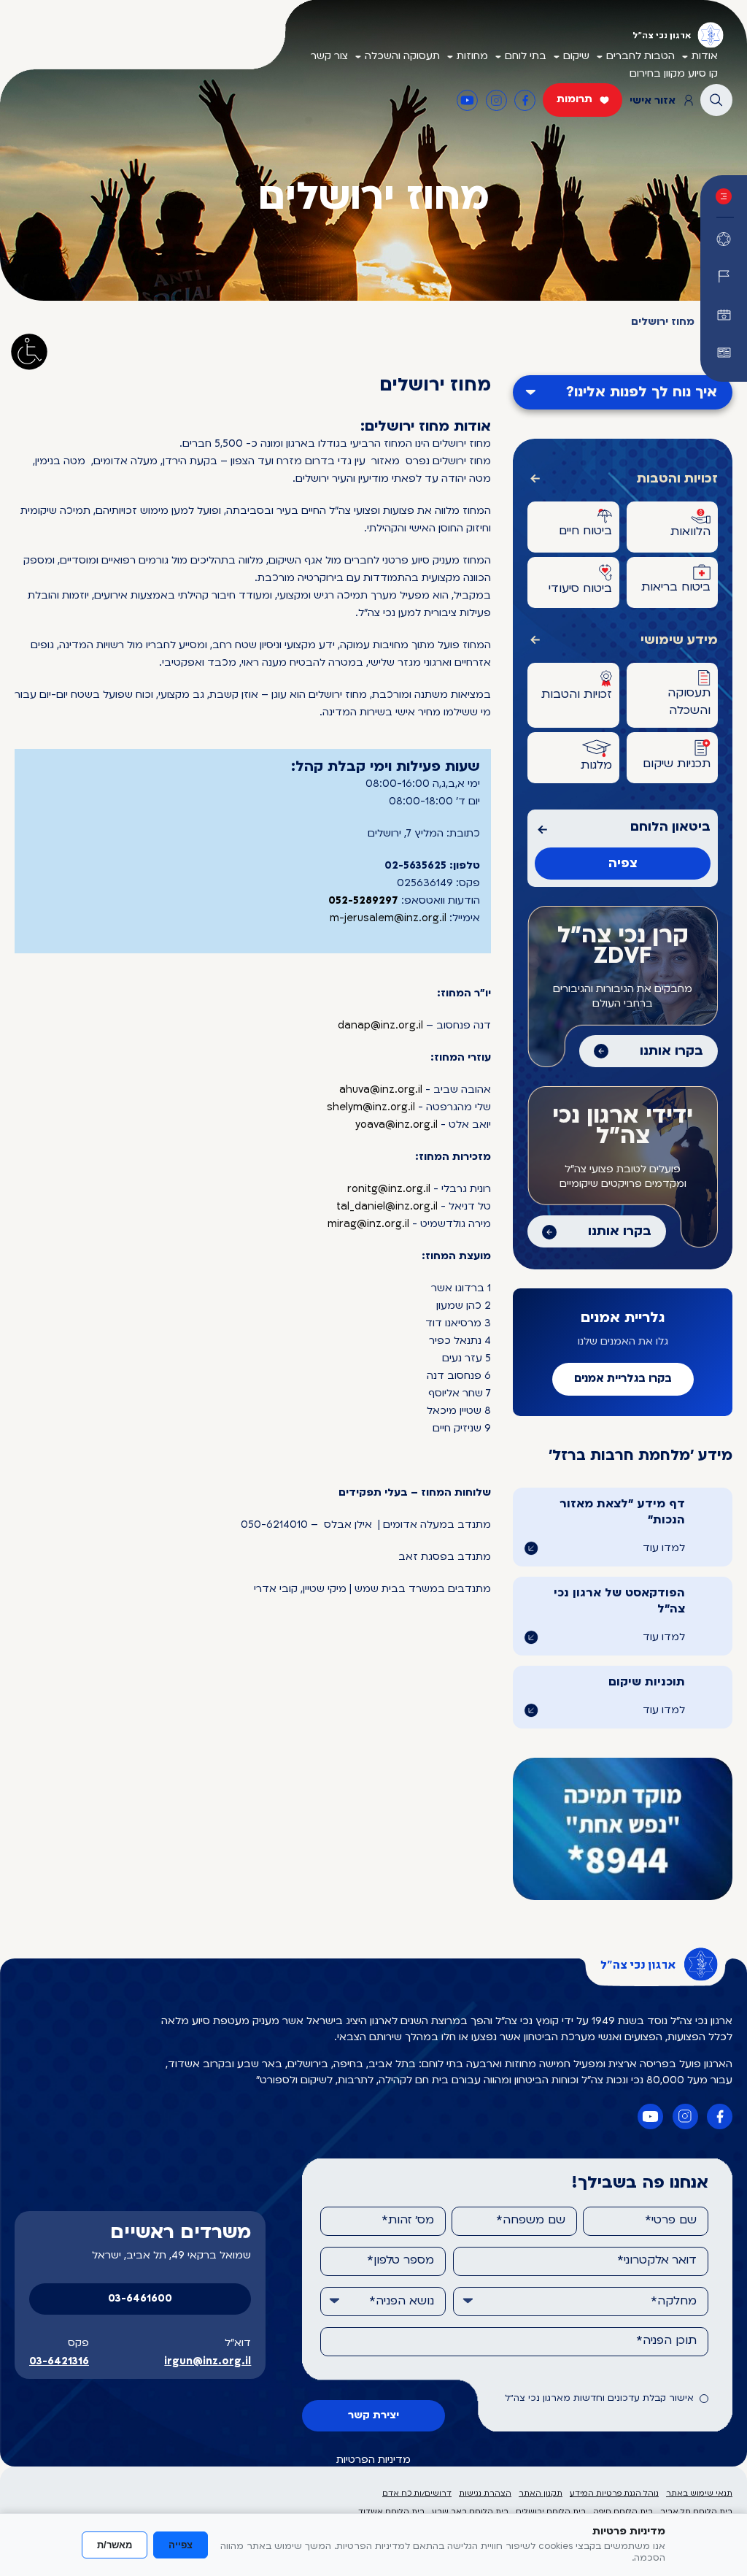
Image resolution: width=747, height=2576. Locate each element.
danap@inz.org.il (380, 1026)
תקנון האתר (541, 2494)
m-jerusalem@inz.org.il (388, 919)
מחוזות (472, 57)
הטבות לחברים (640, 57)
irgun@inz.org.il (208, 2362)
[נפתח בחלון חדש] (724, 353)
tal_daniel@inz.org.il (387, 1207)
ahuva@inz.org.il (381, 1090)
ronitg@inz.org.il (389, 1189)
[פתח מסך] (29, 352)
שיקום (576, 57)
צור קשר (329, 57)
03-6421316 (59, 2362)
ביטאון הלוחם (670, 827)
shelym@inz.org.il (371, 1108)
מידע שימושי (679, 641)
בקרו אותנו (671, 1051)
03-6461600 (140, 2299)
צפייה (181, 2545)
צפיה (623, 864)
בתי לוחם (526, 57)
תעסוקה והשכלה (402, 57)
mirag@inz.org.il (368, 1224)
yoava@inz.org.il (396, 1125)
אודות (705, 57)
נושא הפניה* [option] (402, 2302)
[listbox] (581, 2302)
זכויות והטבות (677, 479)
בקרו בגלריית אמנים (623, 1379)
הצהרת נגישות (485, 2494)
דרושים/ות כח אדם (417, 2494)
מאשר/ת (115, 2545)
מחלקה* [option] (674, 2302)
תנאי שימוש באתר (699, 2494)
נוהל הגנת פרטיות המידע (614, 2494)
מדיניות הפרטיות (373, 2460)
